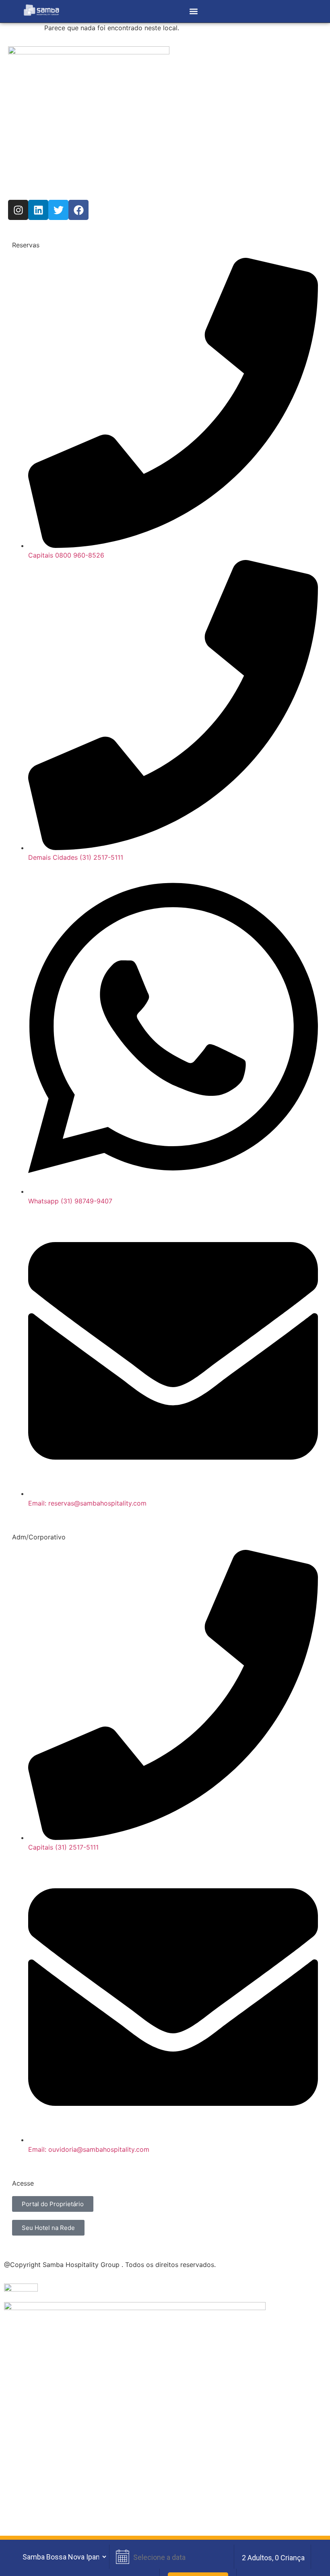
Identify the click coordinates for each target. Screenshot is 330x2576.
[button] (193, 11)
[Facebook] (78, 210)
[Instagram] (18, 210)
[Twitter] (58, 210)
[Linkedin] (38, 210)
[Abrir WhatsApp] (310, 2556)
